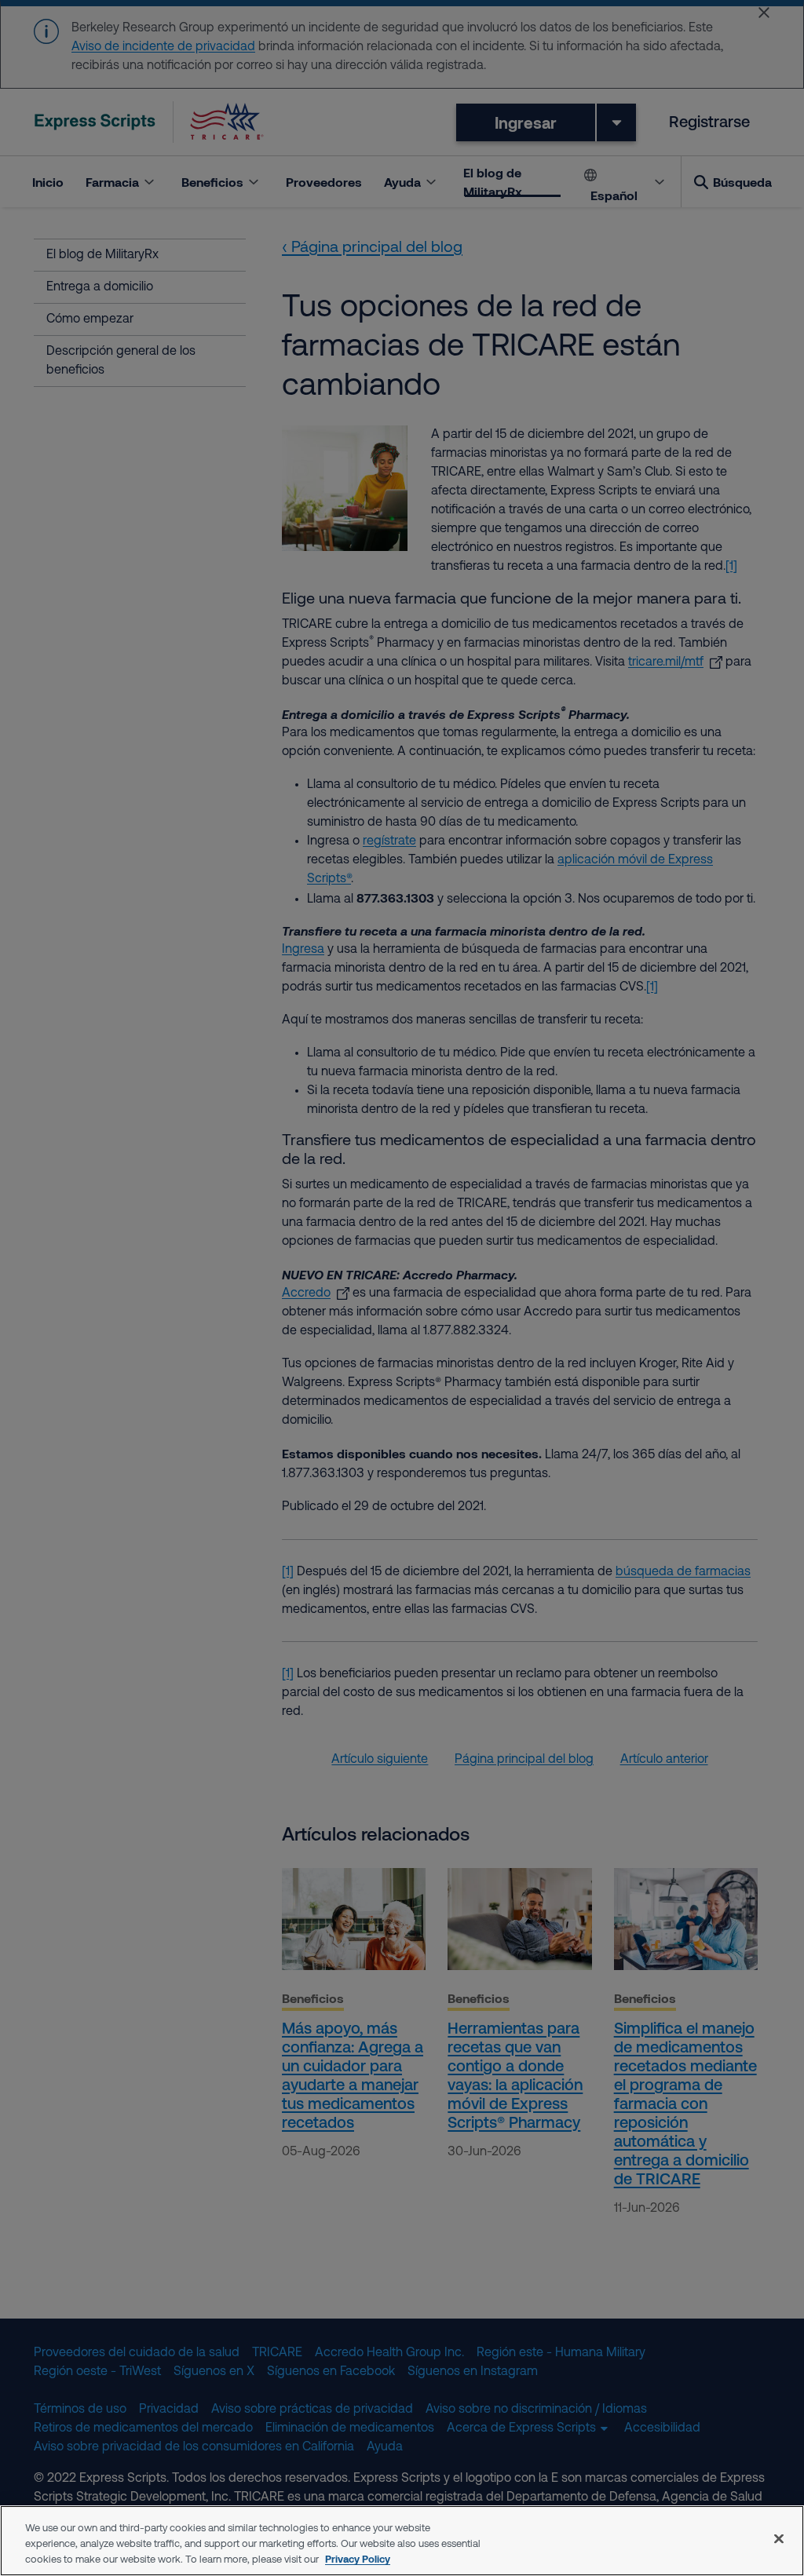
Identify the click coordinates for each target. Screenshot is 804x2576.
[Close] (779, 2539)
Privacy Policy (358, 2559)
